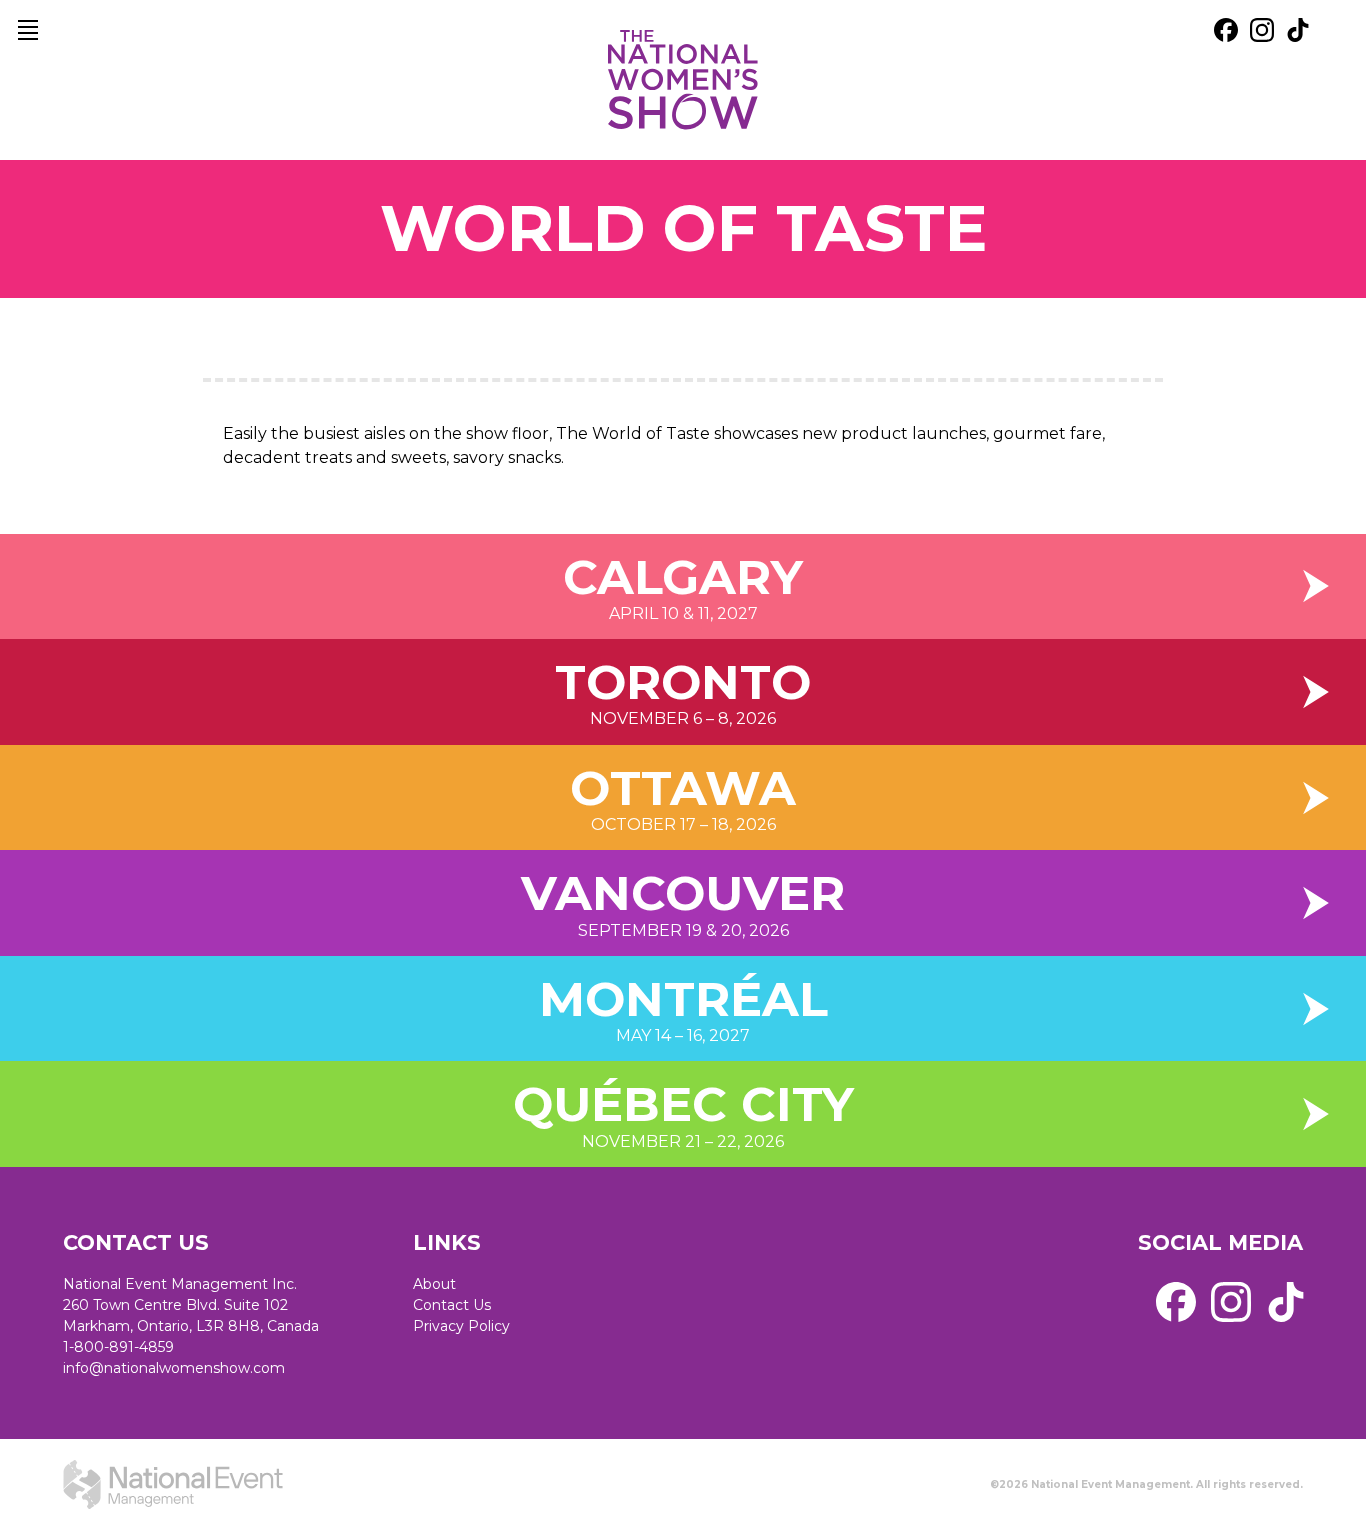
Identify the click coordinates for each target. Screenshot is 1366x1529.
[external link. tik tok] (1298, 30)
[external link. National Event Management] (173, 1484)
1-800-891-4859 (118, 1347)
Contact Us (452, 1305)
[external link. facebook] (1226, 30)
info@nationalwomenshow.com (174, 1368)
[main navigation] (28, 30)
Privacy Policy (461, 1326)
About (434, 1284)
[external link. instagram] (1262, 30)
